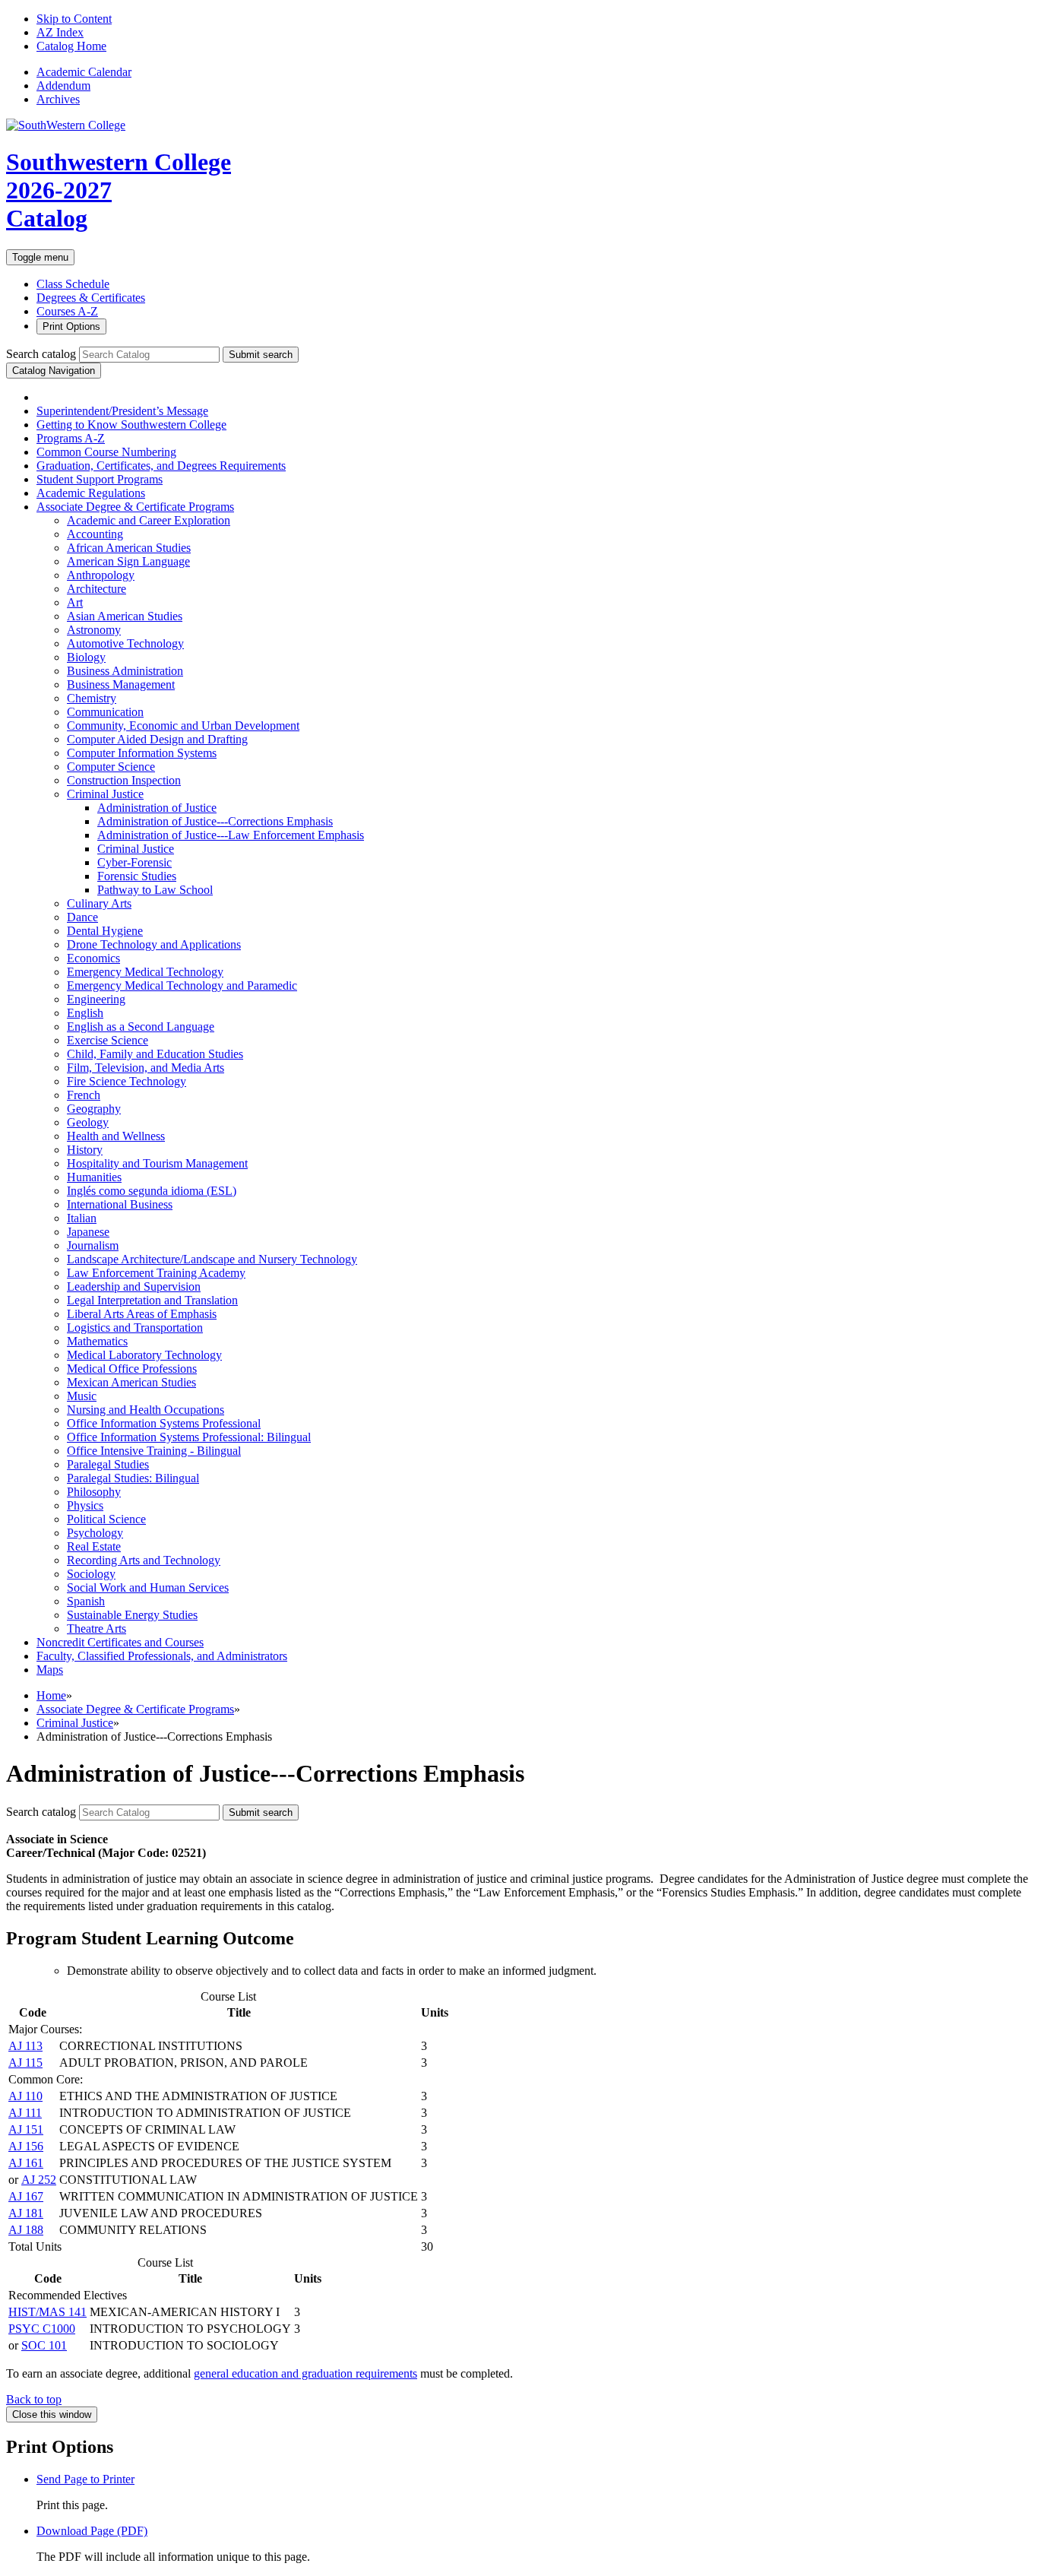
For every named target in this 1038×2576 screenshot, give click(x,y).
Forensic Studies (137, 876)
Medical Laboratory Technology (144, 1355)
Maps (50, 1670)
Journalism (93, 1245)
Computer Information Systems (142, 753)
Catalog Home (71, 46)
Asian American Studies (125, 616)
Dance (82, 917)
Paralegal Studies (108, 1464)
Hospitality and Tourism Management (157, 1163)
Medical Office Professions (132, 1369)
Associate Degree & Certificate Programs (135, 1709)
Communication (105, 712)
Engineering (96, 999)
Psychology (95, 1533)
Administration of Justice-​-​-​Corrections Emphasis (215, 821)
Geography (94, 1109)
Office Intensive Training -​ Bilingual (154, 1451)
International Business (120, 1204)
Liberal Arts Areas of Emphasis (142, 1314)
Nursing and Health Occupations (146, 1410)
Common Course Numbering (106, 452)
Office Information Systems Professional (164, 1423)
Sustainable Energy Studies (132, 1615)
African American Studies (129, 548)
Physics (85, 1505)
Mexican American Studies (131, 1382)
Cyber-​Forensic (134, 862)
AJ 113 (25, 2046)
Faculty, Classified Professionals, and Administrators (162, 1656)
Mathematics (97, 1341)
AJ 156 (26, 2146)
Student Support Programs (100, 479)
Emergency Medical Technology (145, 972)
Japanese (88, 1232)
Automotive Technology (125, 643)
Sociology (91, 1574)
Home (51, 1695)
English (85, 1013)
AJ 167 (26, 2196)
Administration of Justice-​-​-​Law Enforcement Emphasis (231, 835)
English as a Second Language (141, 1027)
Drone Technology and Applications (154, 944)
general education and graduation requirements (305, 2373)
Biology (86, 657)
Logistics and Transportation (135, 1328)
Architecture (97, 589)
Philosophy (94, 1492)
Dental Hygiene (105, 931)
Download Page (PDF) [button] (92, 2531)
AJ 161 (26, 2163)
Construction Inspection (124, 780)
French (84, 1095)
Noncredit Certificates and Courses (120, 1642)
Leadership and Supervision (134, 1286)
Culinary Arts (99, 903)
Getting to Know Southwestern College (131, 425)
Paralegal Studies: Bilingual (133, 1478)
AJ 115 (25, 2063)
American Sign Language (128, 561)
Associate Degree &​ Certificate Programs (135, 507)
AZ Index (60, 32)
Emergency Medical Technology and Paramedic (182, 985)
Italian (82, 1218)
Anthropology (101, 575)
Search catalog (41, 354)
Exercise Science (108, 1040)
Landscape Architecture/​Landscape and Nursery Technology (212, 1259)
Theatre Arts (97, 1629)
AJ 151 (26, 2129)
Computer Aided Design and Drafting (157, 739)
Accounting (95, 534)
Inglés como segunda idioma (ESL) (152, 1191)
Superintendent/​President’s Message (122, 411)
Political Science (106, 1519)
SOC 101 (44, 2345)
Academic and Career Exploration (149, 520)
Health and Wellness (116, 1136)
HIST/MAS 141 (47, 2312)
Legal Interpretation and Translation (152, 1300)
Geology (88, 1122)
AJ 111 (25, 2113)
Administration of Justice (157, 808)
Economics (93, 958)
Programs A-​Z (71, 438)
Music (82, 1396)
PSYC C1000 (42, 2329)
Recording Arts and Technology (144, 1560)
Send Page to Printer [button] (85, 2479)
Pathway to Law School (155, 890)
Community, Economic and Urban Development (183, 726)
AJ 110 (25, 2096)
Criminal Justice (105, 794)
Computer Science (111, 767)
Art (75, 602)
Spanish (86, 1601)
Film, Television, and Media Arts (146, 1068)
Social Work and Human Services (148, 1587)
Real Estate (94, 1546)
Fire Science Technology (127, 1081)
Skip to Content (74, 19)
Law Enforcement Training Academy (156, 1273)
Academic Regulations (91, 493)
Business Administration (125, 671)
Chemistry (92, 698)
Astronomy (94, 630)
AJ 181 (26, 2213)
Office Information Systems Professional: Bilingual (189, 1437)
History (85, 1150)
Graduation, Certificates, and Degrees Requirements (161, 466)
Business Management (121, 684)
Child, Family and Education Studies (155, 1054)
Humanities (94, 1177)
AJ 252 (39, 2180)
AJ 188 (26, 2230)
